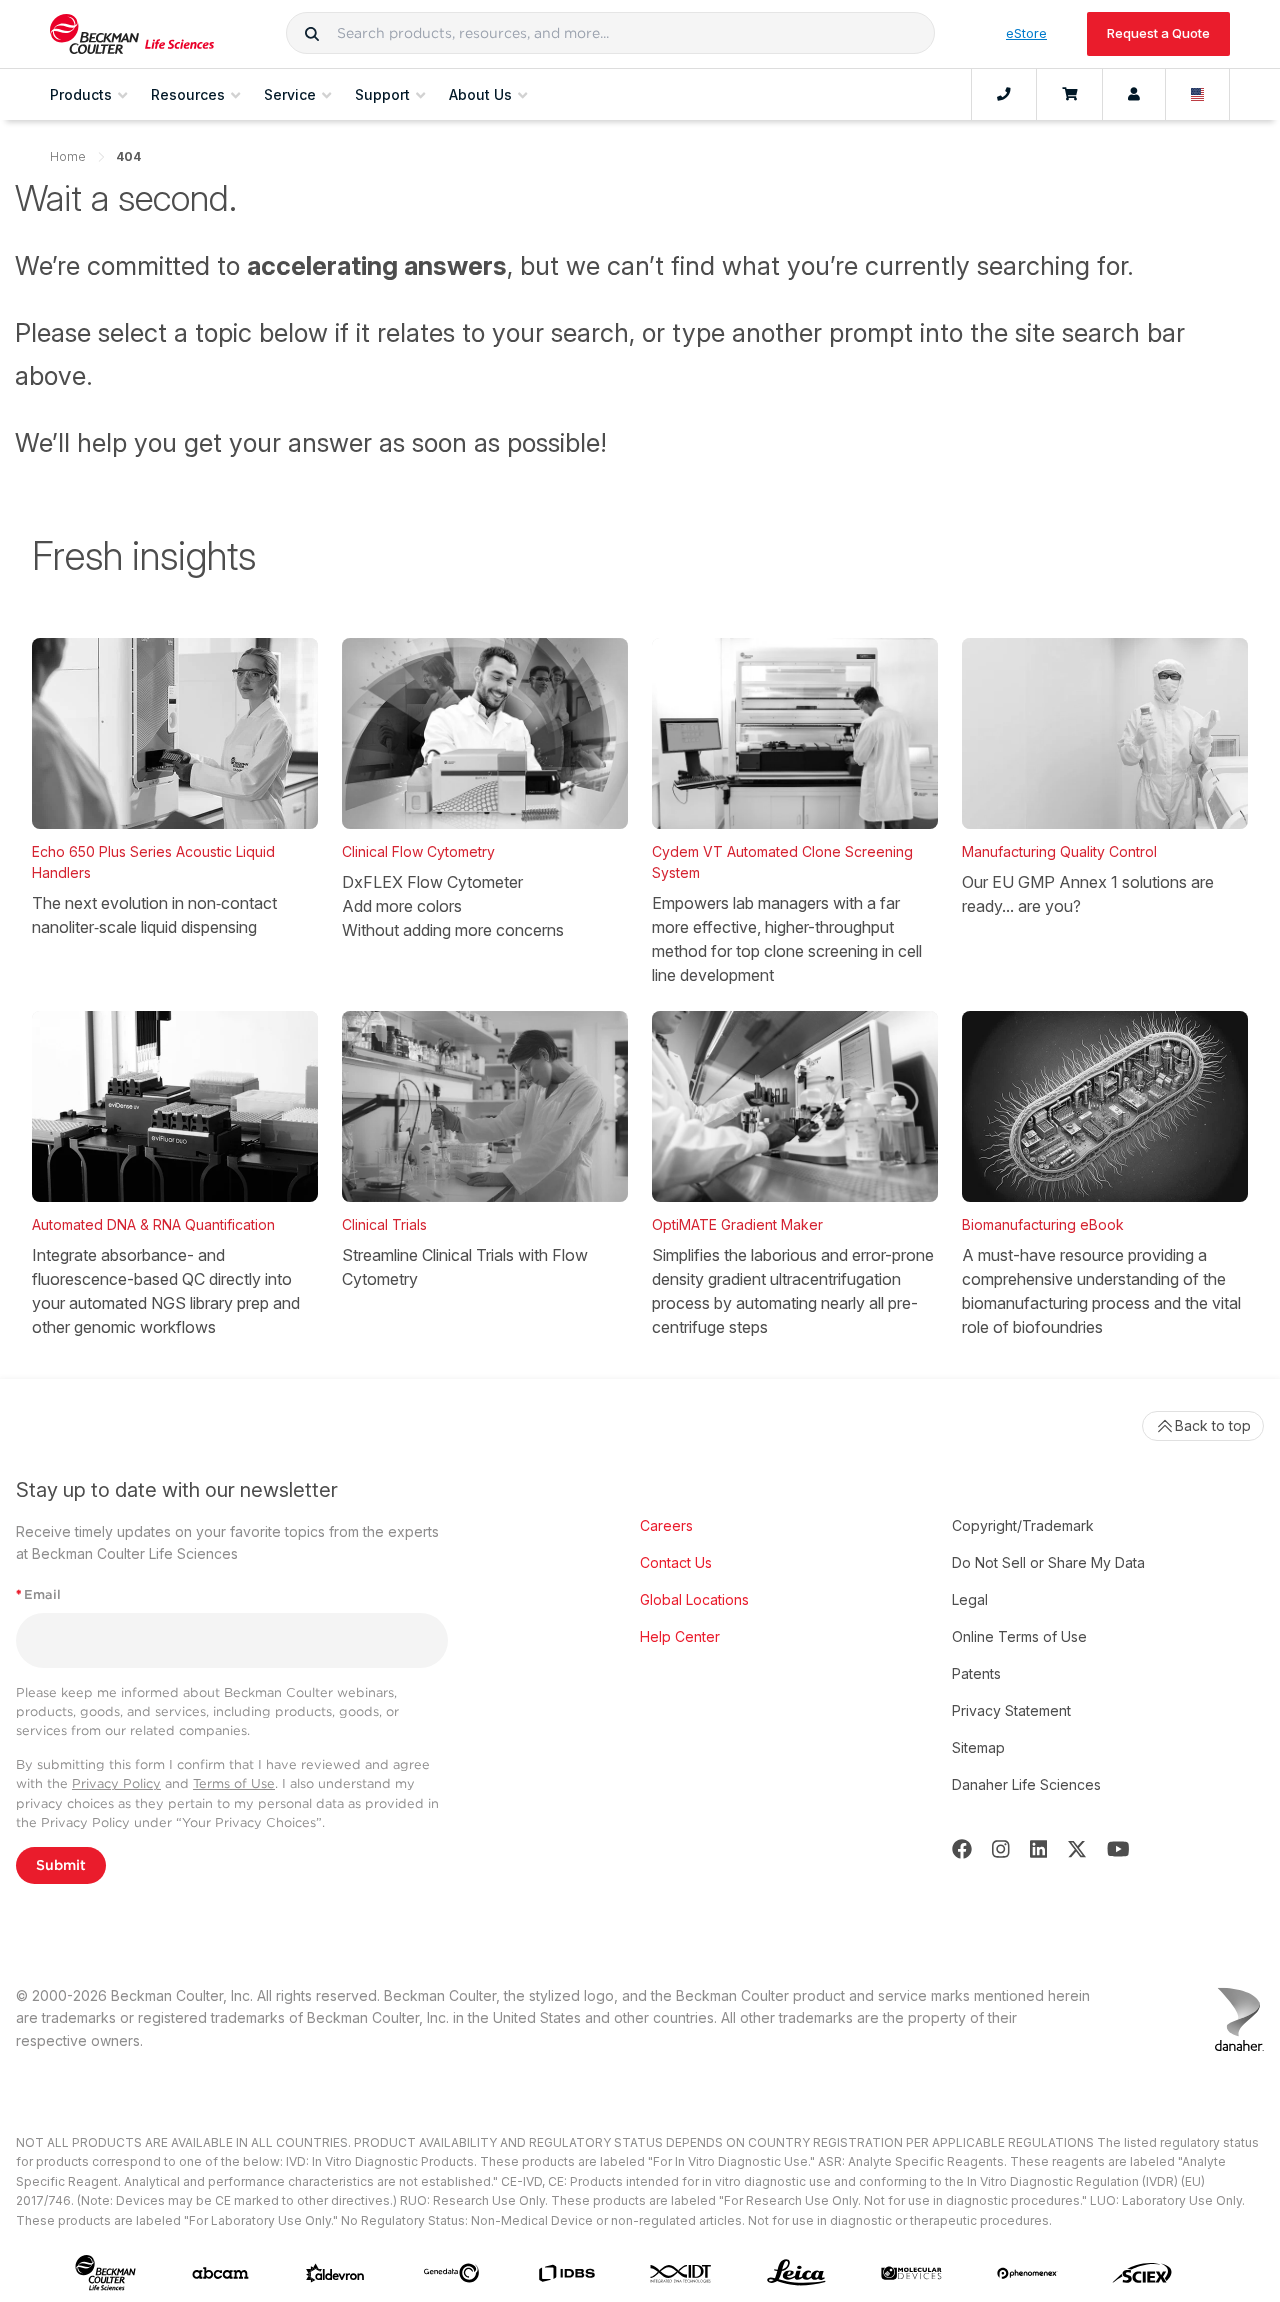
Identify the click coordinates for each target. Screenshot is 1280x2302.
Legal (970, 1599)
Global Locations (694, 1599)
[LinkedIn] (1039, 1849)
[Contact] (1004, 95)
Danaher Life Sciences (1026, 1784)
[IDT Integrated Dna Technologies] (681, 2273)
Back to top (1213, 1425)
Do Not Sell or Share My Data (1048, 1562)
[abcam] (220, 2273)
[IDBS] (566, 2273)
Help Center (680, 1636)
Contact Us (676, 1562)
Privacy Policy (116, 1783)
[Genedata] (451, 2273)
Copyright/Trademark (1023, 1525)
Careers (666, 1525)
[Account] (1134, 95)
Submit (61, 1865)
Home (68, 156)
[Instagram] (1001, 1849)
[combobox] (610, 33)
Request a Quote (1158, 33)
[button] (312, 33)
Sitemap (978, 1747)
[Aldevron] (335, 2273)
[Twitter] (1077, 1849)
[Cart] (1069, 95)
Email (38, 1594)
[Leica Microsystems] (796, 2273)
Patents (976, 1673)
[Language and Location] (1198, 95)
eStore (1026, 33)
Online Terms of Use (1019, 1636)
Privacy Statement (1011, 1710)
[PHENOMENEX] (1027, 2273)
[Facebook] (962, 1849)
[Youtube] (1118, 1849)
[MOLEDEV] (911, 2273)
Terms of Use (234, 1783)
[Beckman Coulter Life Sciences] (132, 34)
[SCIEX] (1142, 2273)
